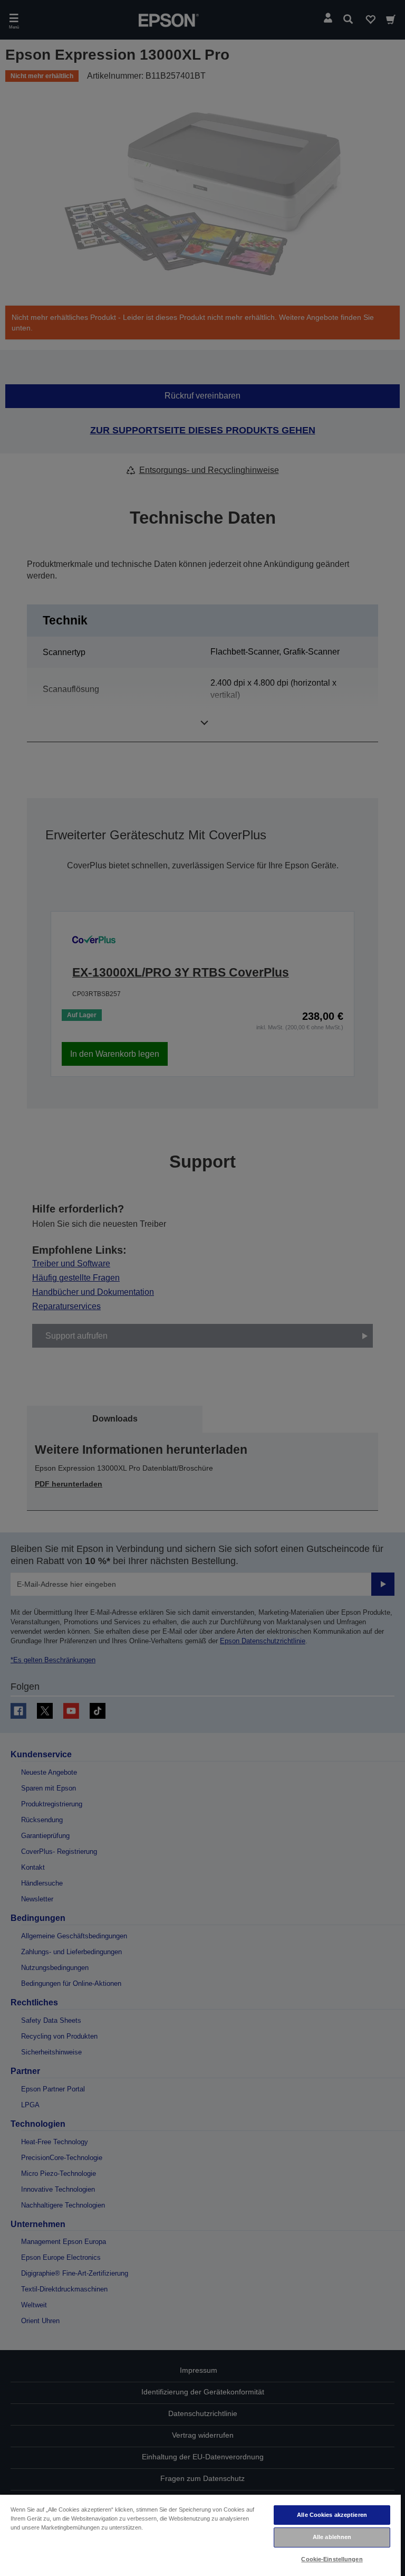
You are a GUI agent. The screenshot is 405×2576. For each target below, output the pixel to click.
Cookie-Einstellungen (332, 2559)
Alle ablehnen (332, 2537)
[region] (200, 2535)
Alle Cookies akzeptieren (332, 2515)
